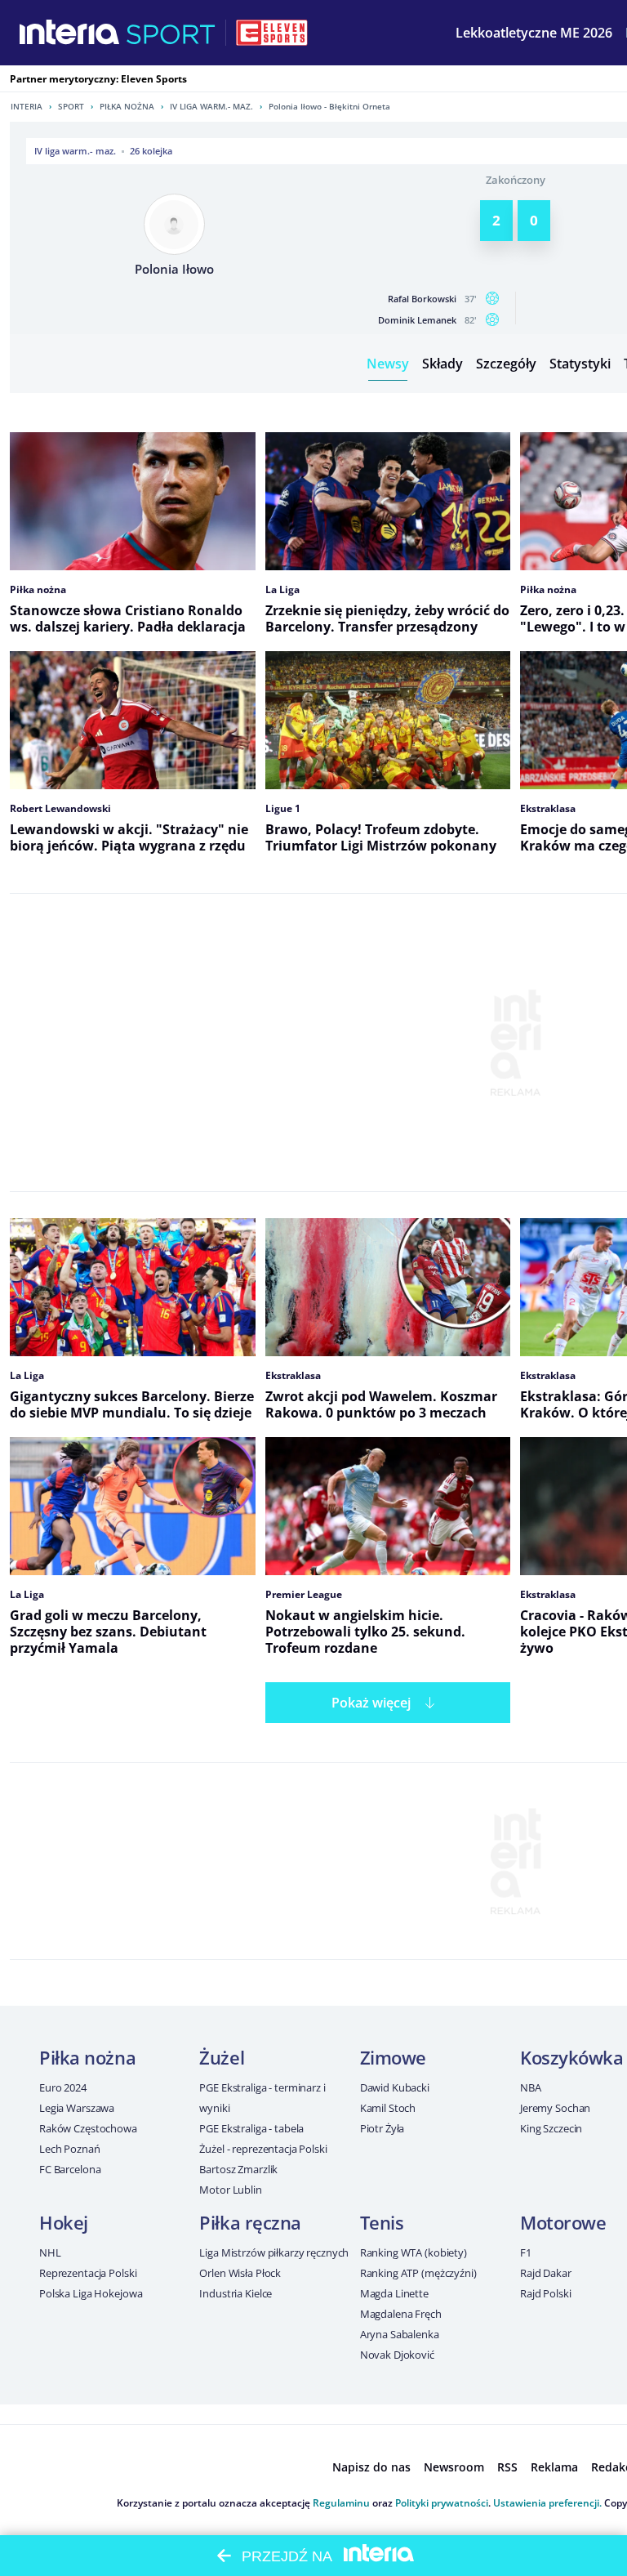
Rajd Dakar (546, 2273)
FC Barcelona (70, 2169)
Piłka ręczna (250, 2222)
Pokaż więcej (371, 1703)
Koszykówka (572, 2057)
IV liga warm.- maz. (211, 106)
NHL (50, 2252)
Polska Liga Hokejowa (91, 2293)
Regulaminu (341, 2503)
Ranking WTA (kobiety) (414, 2252)
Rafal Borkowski (422, 299)
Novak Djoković (397, 2355)
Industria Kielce (236, 2293)
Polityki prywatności (442, 2503)
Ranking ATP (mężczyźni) (418, 2273)
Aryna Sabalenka (400, 2334)
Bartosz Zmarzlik (238, 2169)
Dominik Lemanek (417, 320)
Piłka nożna (127, 106)
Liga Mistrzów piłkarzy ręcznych (274, 2252)
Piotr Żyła (382, 2128)
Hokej (64, 2222)
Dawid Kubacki (395, 2087)
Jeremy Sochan (555, 2108)
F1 (526, 2252)
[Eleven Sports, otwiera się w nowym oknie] (272, 33)
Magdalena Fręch (401, 2314)
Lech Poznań (70, 2149)
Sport (71, 106)
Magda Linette (394, 2293)
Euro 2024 (63, 2087)
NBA (531, 2087)
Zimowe (393, 2057)
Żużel (222, 2057)
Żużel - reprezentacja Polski (263, 2149)
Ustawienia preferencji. (547, 2503)
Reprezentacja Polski (88, 2273)
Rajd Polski (546, 2293)
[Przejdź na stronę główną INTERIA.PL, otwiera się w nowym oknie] (70, 33)
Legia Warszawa (77, 2108)
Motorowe (563, 2222)
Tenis (382, 2222)
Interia (27, 106)
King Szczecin (551, 2128)
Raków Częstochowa (88, 2128)
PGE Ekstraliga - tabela (251, 2128)
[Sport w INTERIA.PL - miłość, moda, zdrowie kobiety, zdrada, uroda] (171, 33)
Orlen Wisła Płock (240, 2273)
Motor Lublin (230, 2190)
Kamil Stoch (388, 2108)
